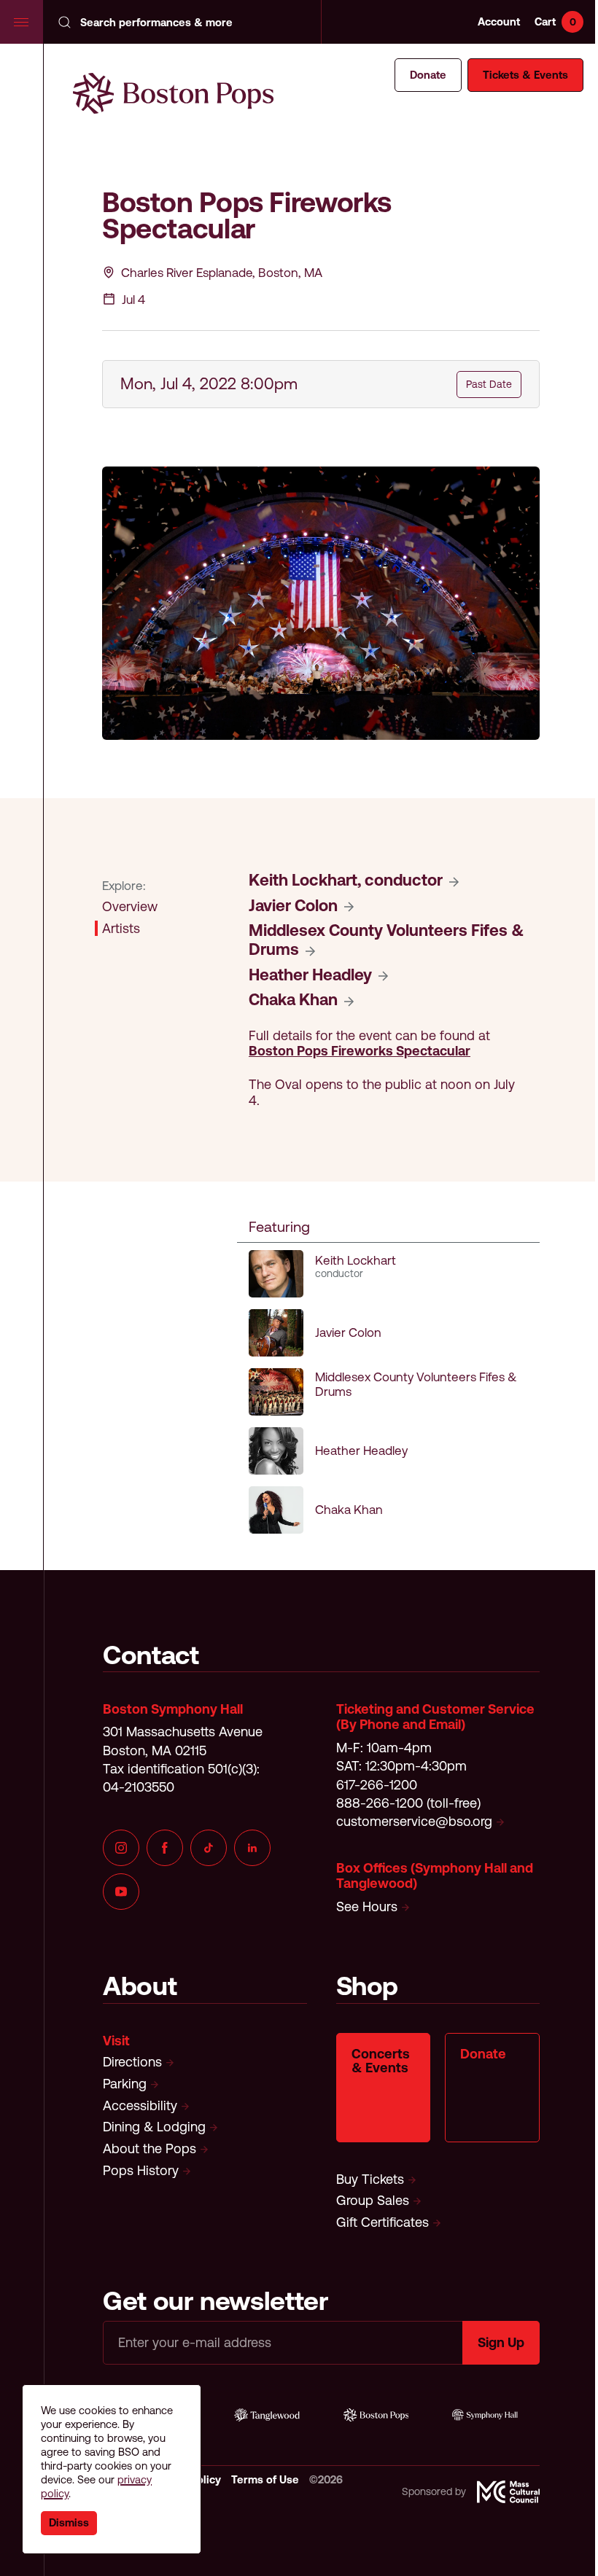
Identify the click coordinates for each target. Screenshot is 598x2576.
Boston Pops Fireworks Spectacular (360, 1051)
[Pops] (376, 2415)
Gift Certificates (383, 2222)
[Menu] (22, 22)
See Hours (367, 1906)
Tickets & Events (525, 75)
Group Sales (373, 2200)
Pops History (143, 2170)
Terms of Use (267, 2479)
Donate (428, 75)
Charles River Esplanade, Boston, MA (222, 273)
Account (499, 22)
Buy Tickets (370, 2179)
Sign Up (501, 2342)
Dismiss (69, 2522)
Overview (130, 906)
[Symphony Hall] (485, 2415)
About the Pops (149, 2148)
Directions (132, 2062)
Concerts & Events (381, 2061)
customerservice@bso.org (414, 1821)
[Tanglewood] (267, 2415)
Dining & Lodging (154, 2127)
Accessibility (140, 2105)
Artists (121, 928)
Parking (125, 2084)
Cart (555, 22)
